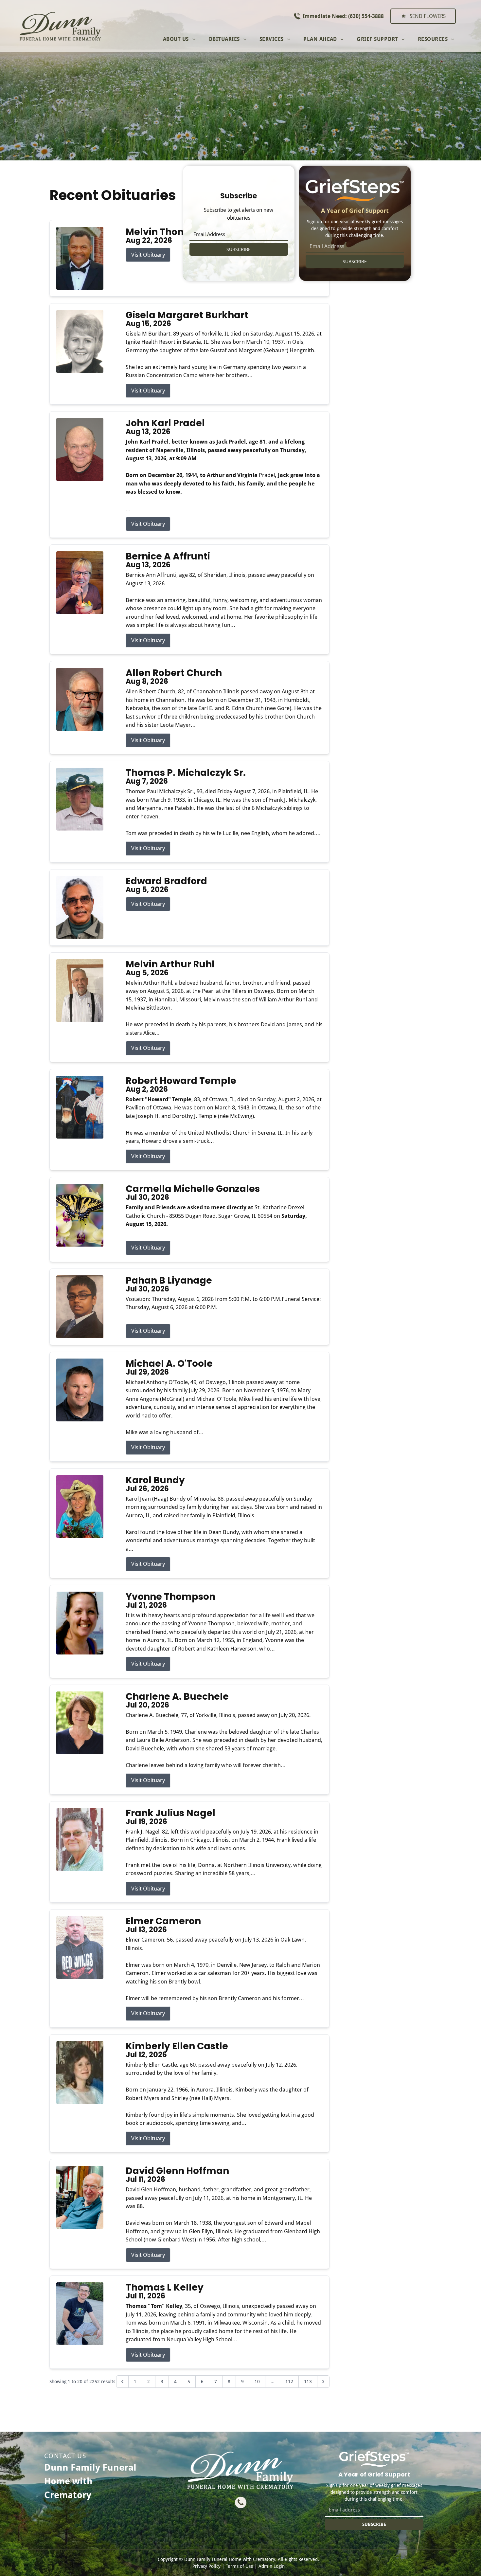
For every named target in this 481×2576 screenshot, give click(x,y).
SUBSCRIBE (239, 249)
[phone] (241, 2503)
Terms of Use (240, 2566)
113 (308, 2382)
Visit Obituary (148, 255)
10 (257, 2382)
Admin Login (272, 2566)
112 (289, 2382)
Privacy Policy (206, 2566)
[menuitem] (179, 39)
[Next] (323, 2382)
